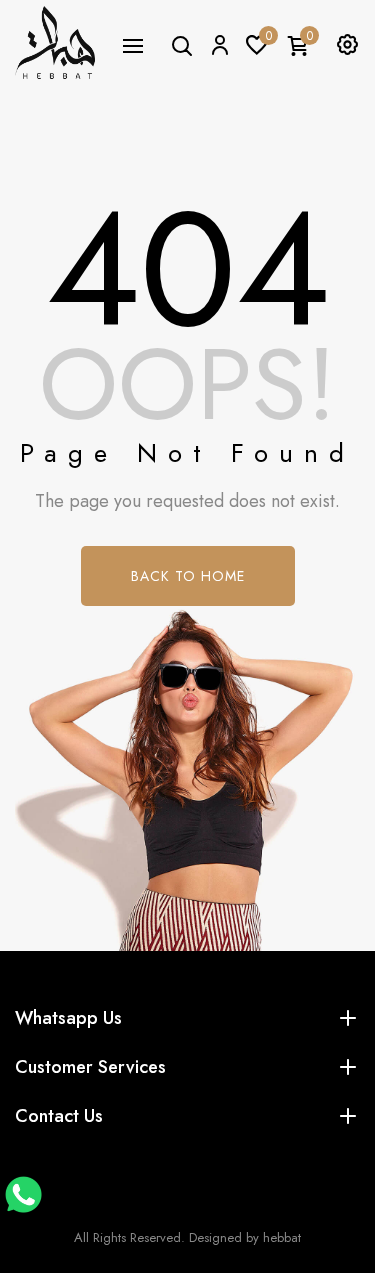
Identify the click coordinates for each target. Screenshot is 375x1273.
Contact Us (59, 1116)
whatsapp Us (68, 1018)
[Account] (219, 44)
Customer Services (90, 1067)
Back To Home (188, 576)
